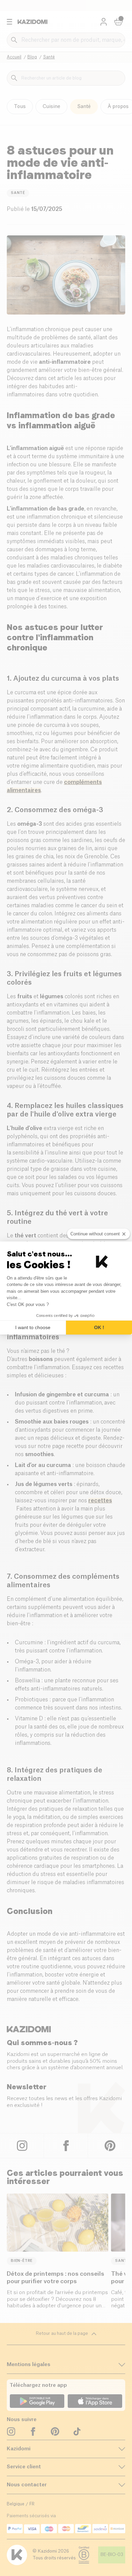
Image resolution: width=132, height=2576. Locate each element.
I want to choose (33, 1327)
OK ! (99, 1327)
